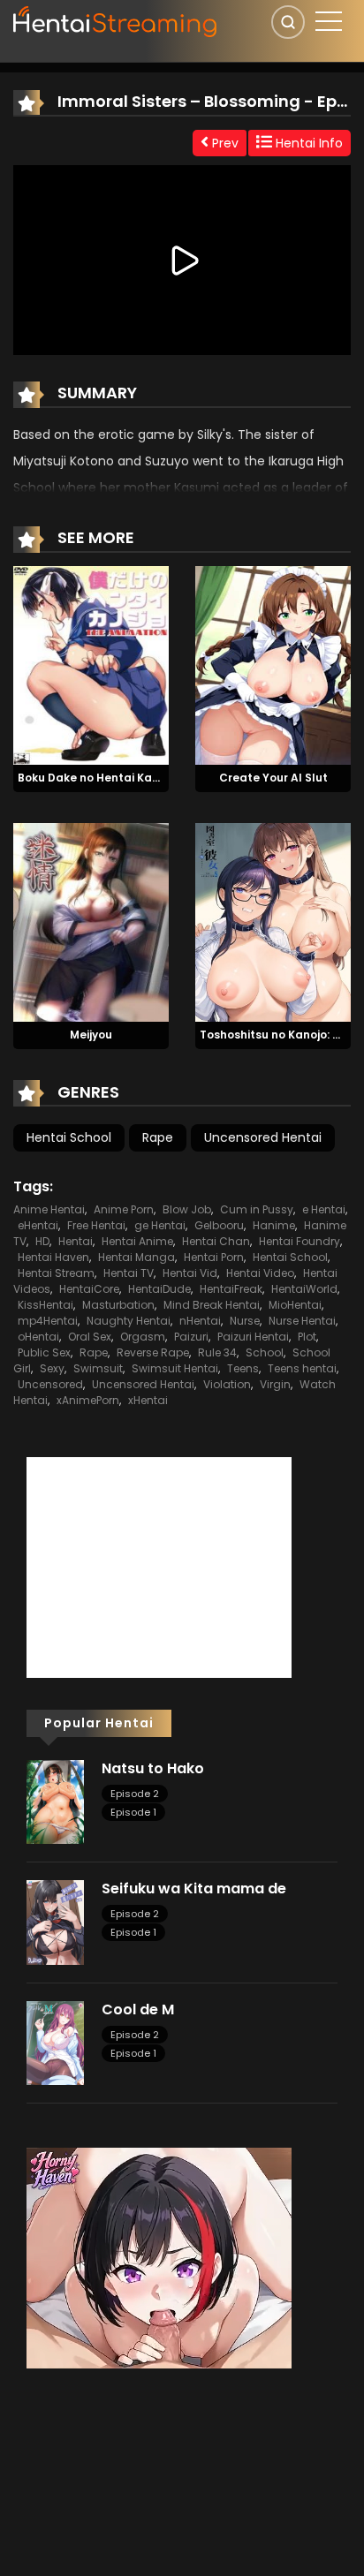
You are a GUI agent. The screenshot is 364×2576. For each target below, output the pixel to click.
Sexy (52, 1368)
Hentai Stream (56, 1273)
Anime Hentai (49, 1209)
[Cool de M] (55, 2042)
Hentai (76, 1241)
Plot (307, 1337)
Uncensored (50, 1384)
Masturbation (118, 1305)
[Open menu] (329, 21)
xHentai (148, 1400)
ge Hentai (160, 1225)
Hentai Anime (137, 1241)
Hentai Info (307, 143)
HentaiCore (89, 1289)
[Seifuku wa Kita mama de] (55, 1922)
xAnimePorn (88, 1400)
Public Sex (44, 1352)
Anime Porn (124, 1209)
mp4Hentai (48, 1321)
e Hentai (324, 1209)
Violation (227, 1384)
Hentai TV (129, 1273)
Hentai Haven (53, 1257)
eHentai (38, 1225)
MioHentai (295, 1305)
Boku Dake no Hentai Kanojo (97, 778)
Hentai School (69, 1137)
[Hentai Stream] (116, 19)
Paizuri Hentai (253, 1337)
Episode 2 (135, 1794)
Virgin (275, 1384)
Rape (158, 1137)
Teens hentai (302, 1368)
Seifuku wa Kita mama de (194, 1889)
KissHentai (45, 1305)
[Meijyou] (91, 921)
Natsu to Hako (153, 1768)
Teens (243, 1368)
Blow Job (187, 1209)
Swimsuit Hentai (175, 1368)
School (265, 1352)
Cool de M (138, 2009)
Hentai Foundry (300, 1241)
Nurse (245, 1321)
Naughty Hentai (129, 1321)
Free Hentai (96, 1225)
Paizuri (191, 1337)
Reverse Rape (153, 1352)
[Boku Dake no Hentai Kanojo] (91, 664)
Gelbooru (219, 1225)
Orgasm (143, 1337)
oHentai (38, 1337)
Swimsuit (98, 1368)
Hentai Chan (216, 1241)
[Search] (288, 22)
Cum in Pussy (257, 1209)
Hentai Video (260, 1273)
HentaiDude (159, 1289)
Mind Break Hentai (212, 1305)
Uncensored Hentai (263, 1137)
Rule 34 (217, 1352)
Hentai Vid (190, 1273)
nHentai (200, 1321)
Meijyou (91, 1035)
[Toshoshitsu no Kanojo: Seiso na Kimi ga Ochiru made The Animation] (273, 921)
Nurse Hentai (302, 1321)
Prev (224, 143)
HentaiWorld (304, 1289)
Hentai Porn (214, 1257)
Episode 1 (133, 1812)
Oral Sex (90, 1337)
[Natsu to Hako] (55, 1801)
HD (42, 1241)
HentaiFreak (231, 1289)
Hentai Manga (136, 1257)
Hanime (274, 1225)
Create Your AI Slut (273, 778)
